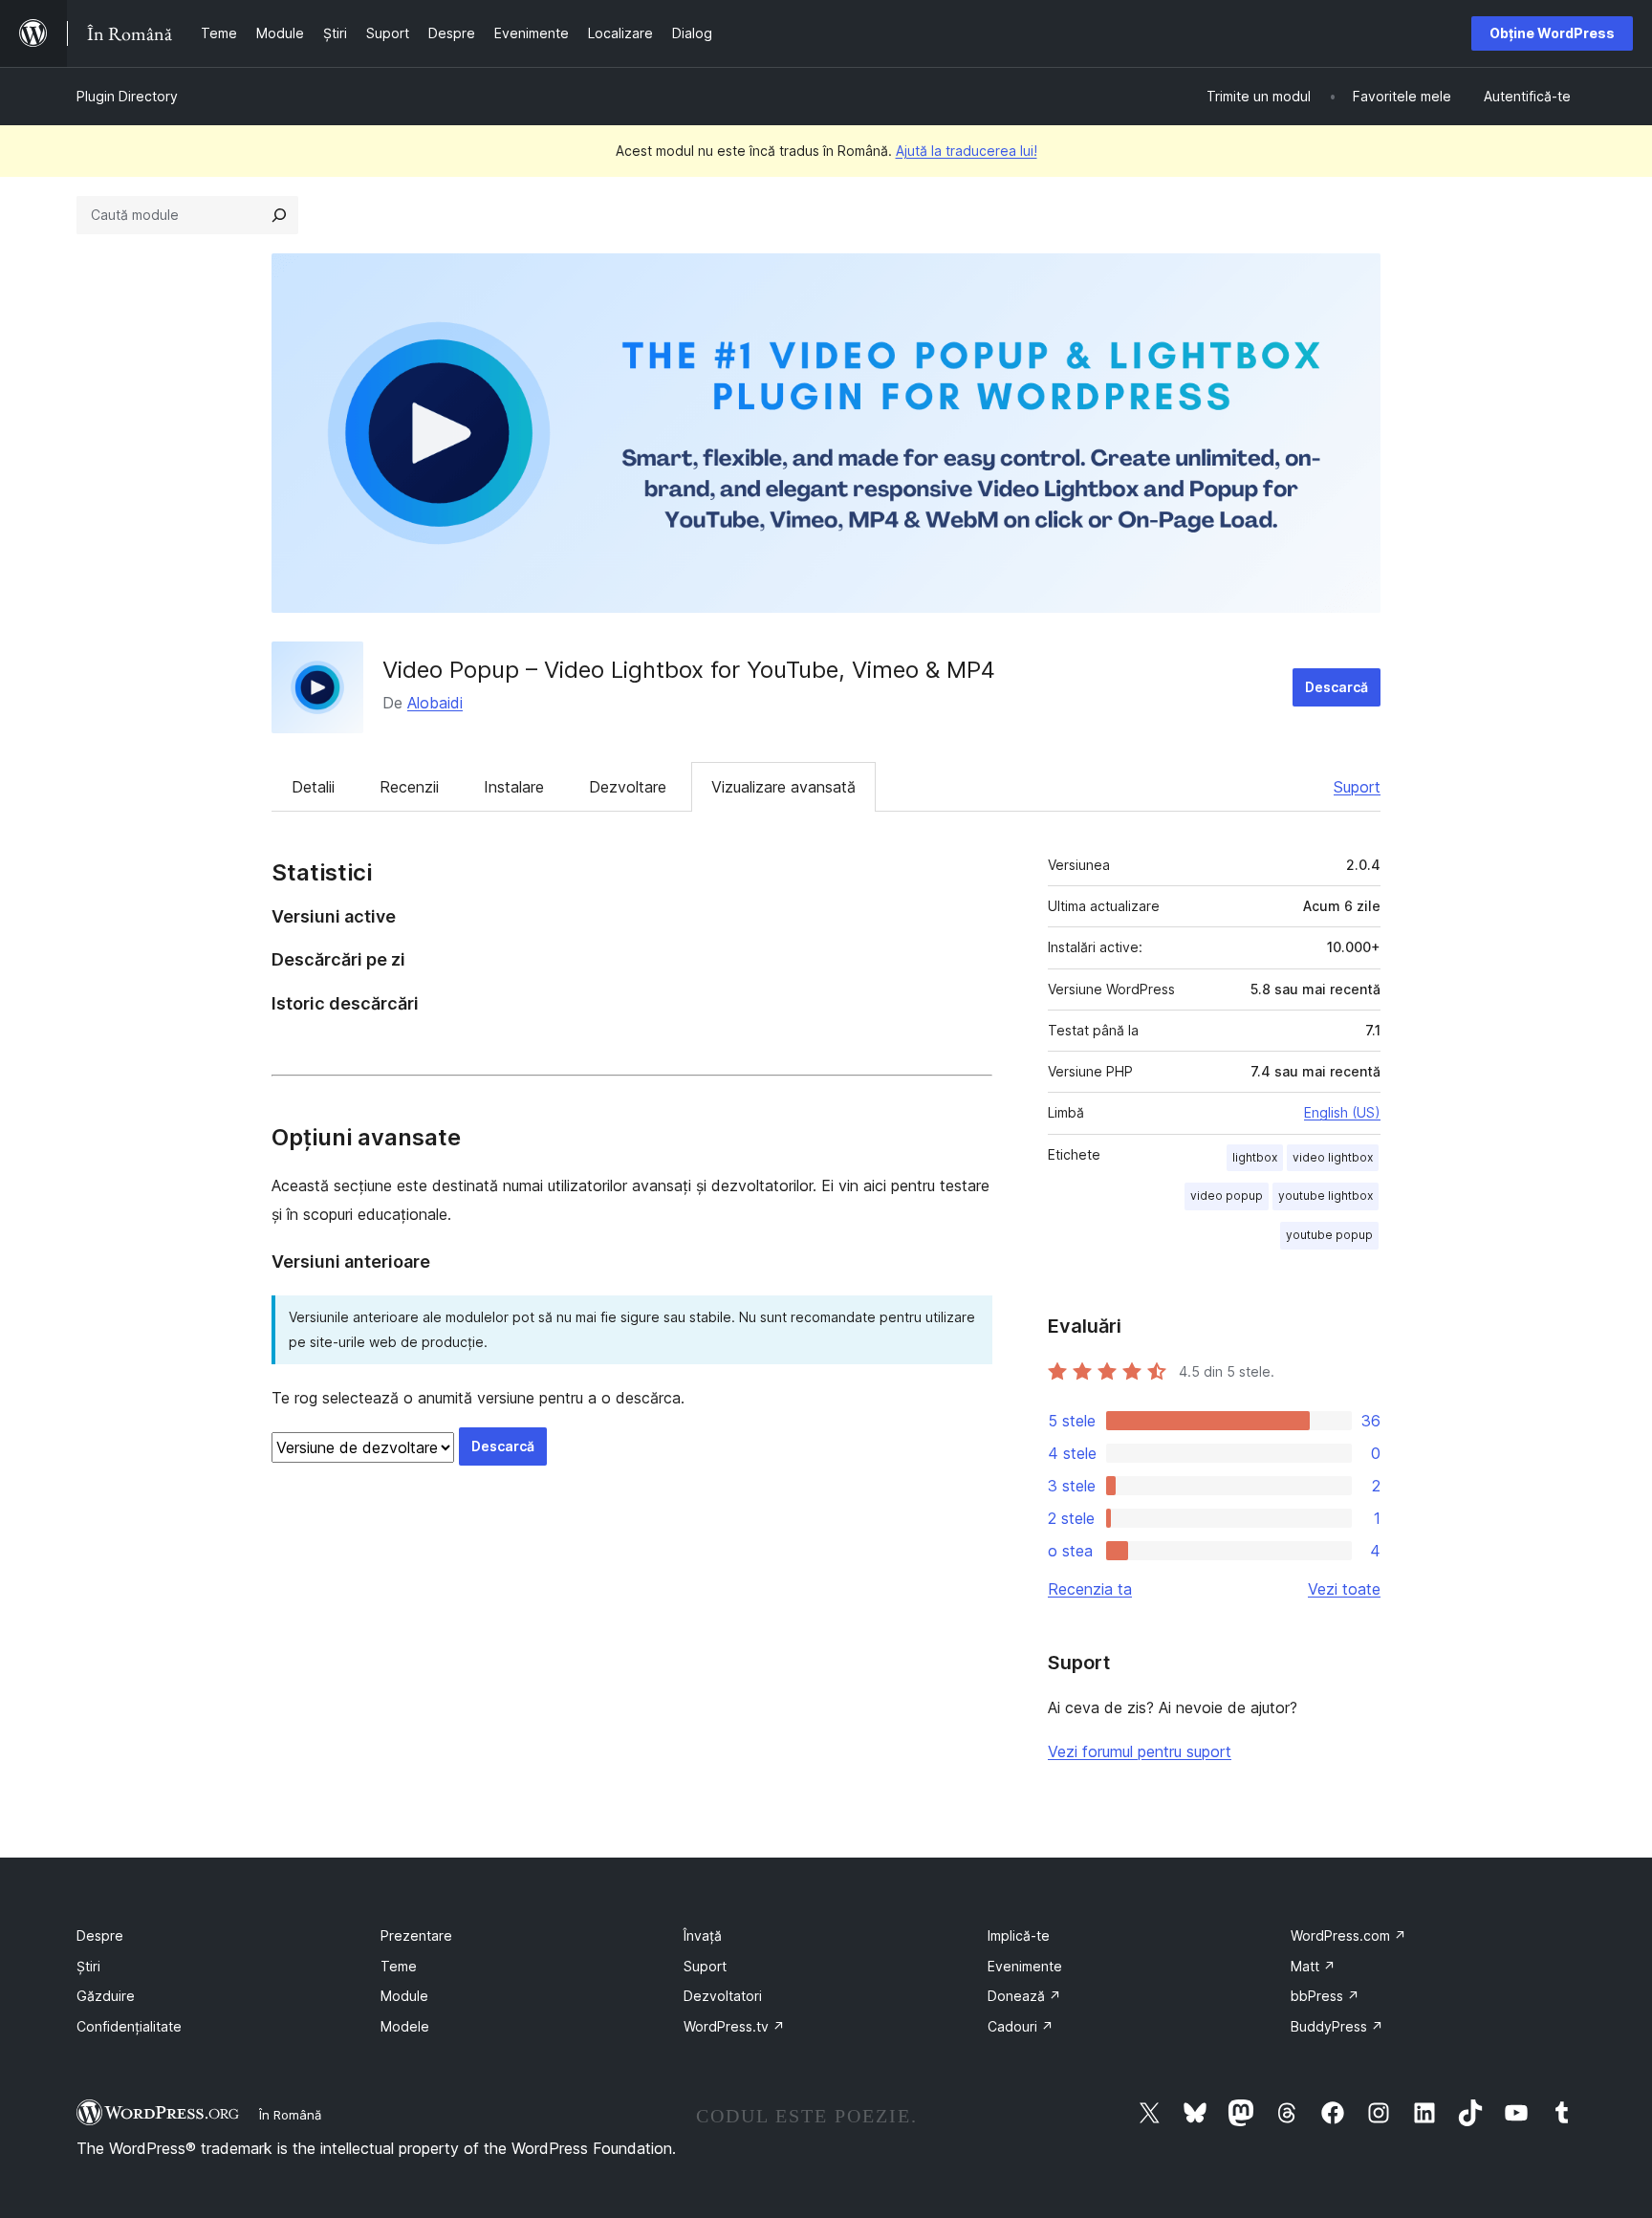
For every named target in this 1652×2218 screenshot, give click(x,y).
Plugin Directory (127, 96)
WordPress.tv (734, 2026)
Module (404, 1996)
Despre (100, 1935)
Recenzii (409, 787)
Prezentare (416, 1935)
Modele (405, 2026)
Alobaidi (435, 703)
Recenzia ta (1090, 1589)
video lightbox (1333, 1157)
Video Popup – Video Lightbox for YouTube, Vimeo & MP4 (689, 670)
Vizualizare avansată (783, 787)
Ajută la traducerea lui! (967, 151)
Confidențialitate (129, 2026)
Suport (1357, 787)
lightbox (1255, 1157)
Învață (703, 1935)
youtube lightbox (1326, 1196)
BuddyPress (1337, 2026)
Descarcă (1337, 687)
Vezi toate (1344, 1589)
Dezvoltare (628, 787)
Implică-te (1019, 1935)
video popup (1227, 1196)
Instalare (514, 787)
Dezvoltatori (723, 1996)
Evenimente (1025, 1966)
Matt (1313, 1966)
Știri (88, 1966)
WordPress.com (1348, 1935)
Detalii (313, 787)
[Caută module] (279, 215)
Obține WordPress (1552, 33)
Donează (1024, 1996)
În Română (290, 2115)
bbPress (1325, 1996)
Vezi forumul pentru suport (1140, 1751)
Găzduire (106, 1996)
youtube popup (1329, 1235)
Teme (399, 1966)
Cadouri (1021, 2026)
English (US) (1342, 1112)
